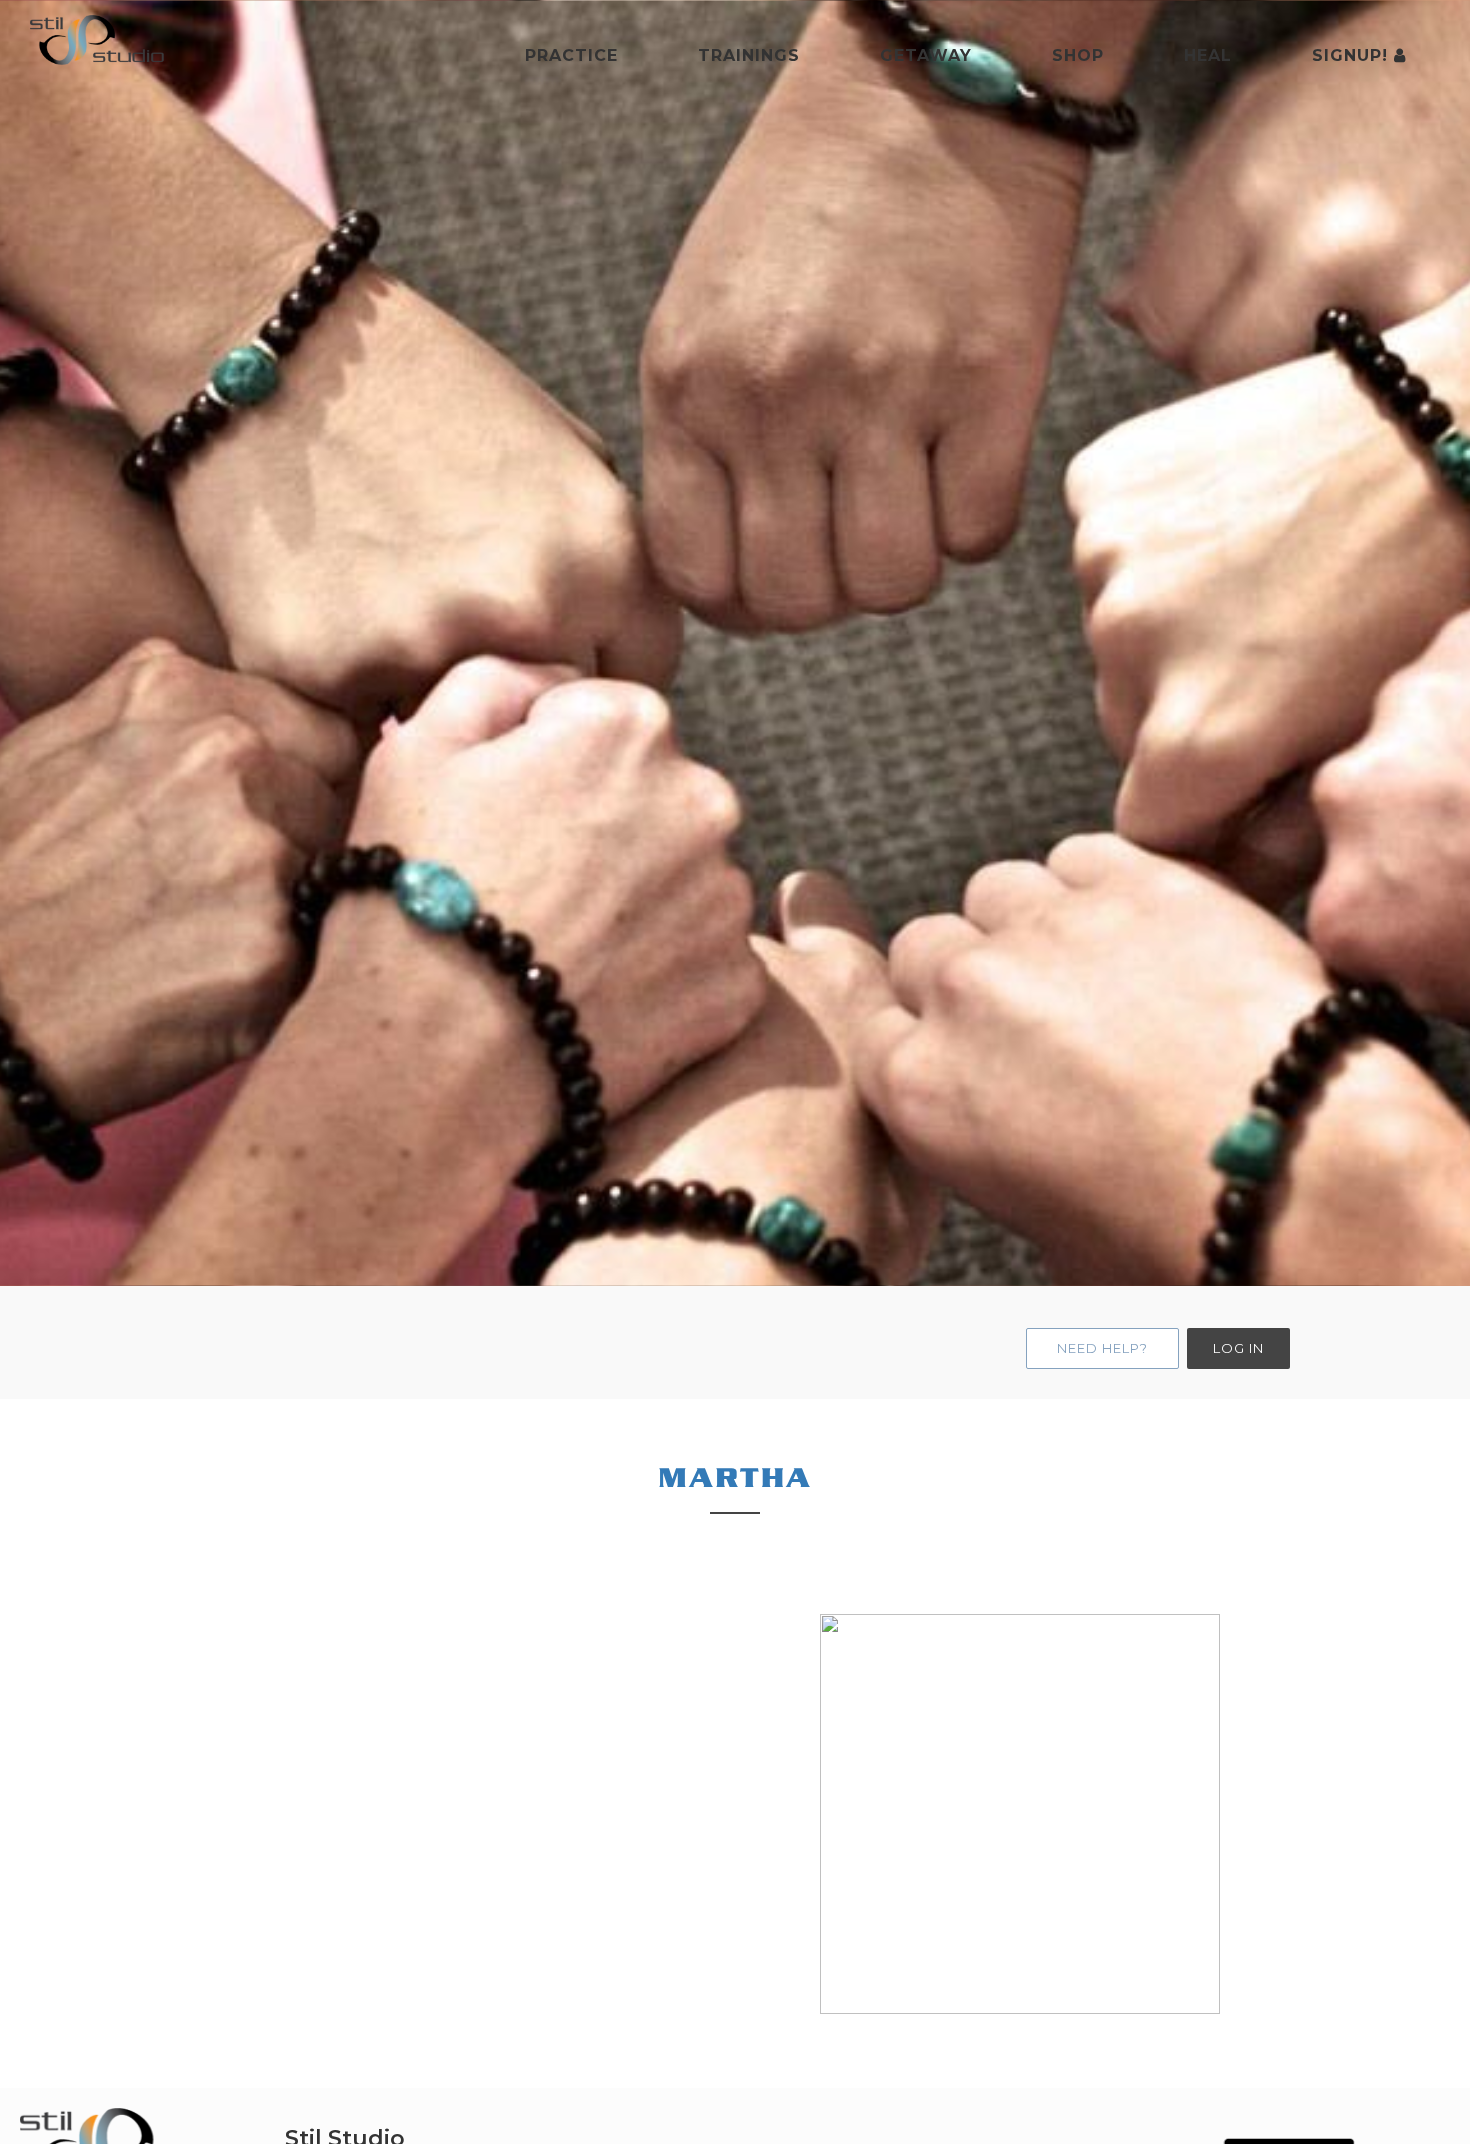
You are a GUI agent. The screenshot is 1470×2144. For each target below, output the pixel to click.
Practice (571, 55)
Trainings (749, 55)
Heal (1208, 55)
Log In (1238, 1348)
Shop (1078, 55)
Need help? (1102, 1348)
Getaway (926, 55)
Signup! (1353, 55)
